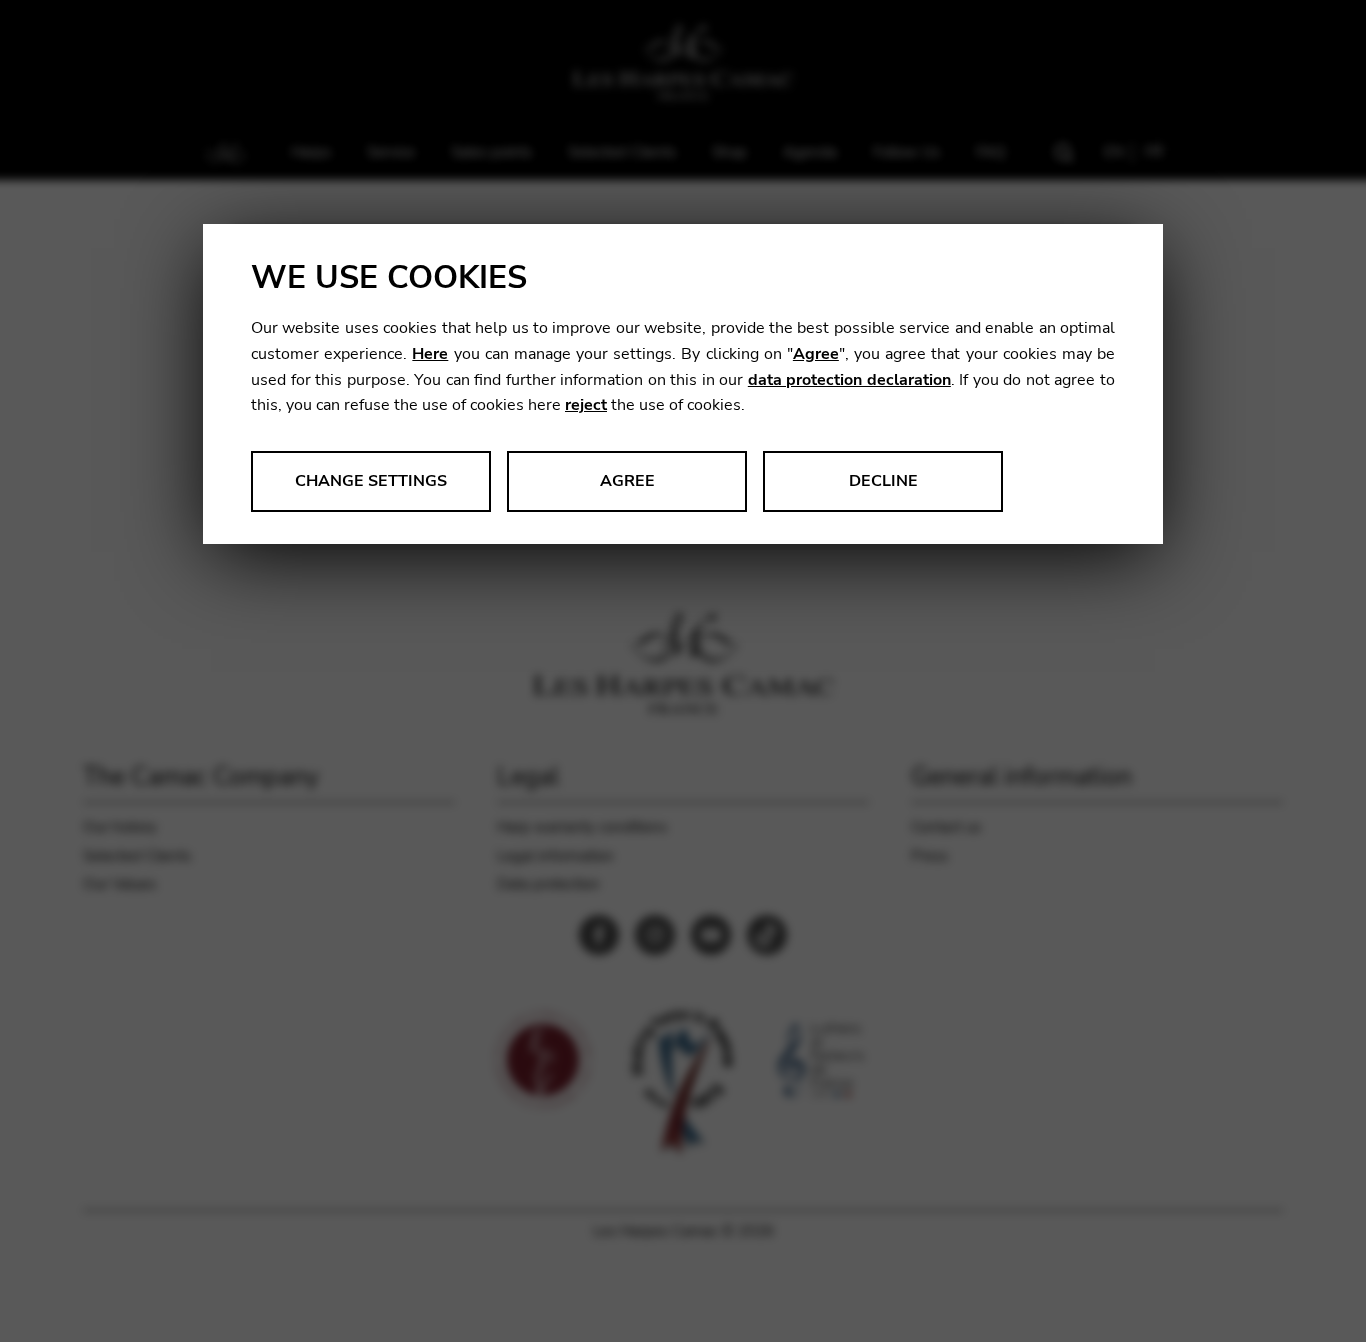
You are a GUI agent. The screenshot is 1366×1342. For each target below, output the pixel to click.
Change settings (371, 481)
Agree (816, 354)
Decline (883, 481)
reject (586, 405)
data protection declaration (849, 380)
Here (430, 354)
